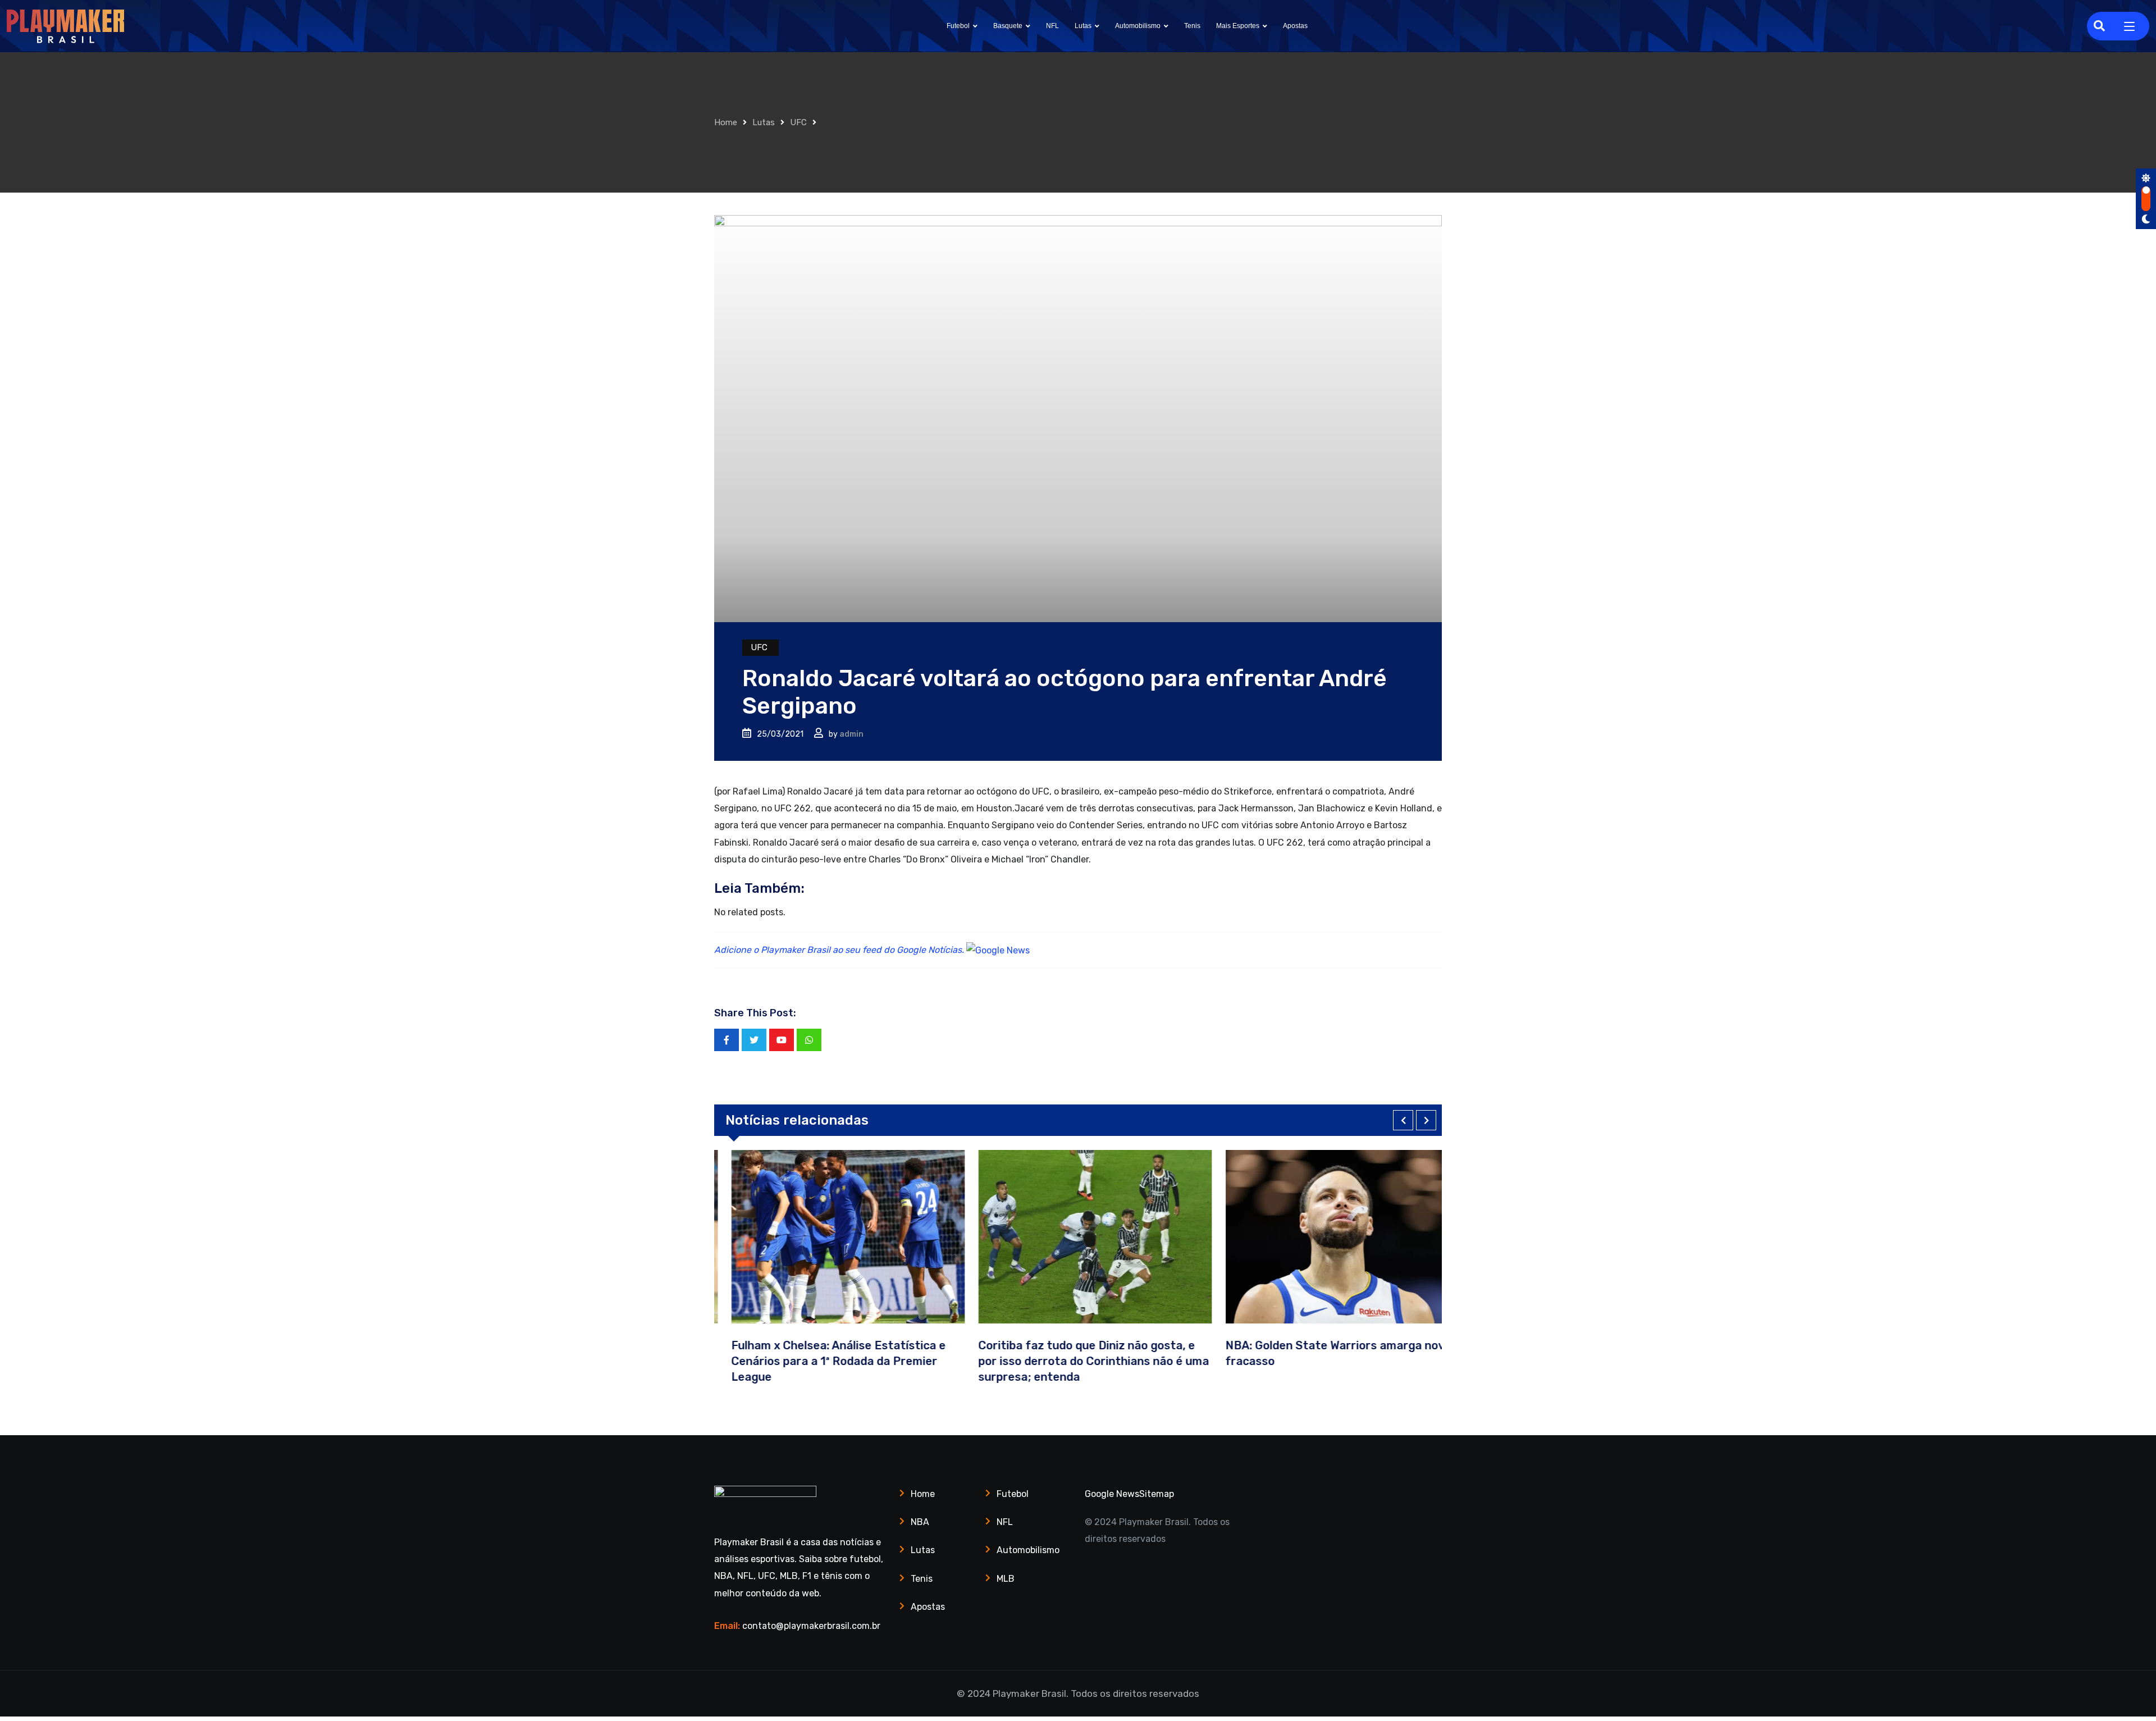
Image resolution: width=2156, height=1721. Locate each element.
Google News (1112, 1494)
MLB (1006, 1579)
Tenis (1192, 26)
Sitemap (1157, 1494)
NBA (920, 1522)
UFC (798, 122)
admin (851, 734)
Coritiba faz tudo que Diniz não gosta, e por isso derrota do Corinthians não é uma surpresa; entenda (1077, 1361)
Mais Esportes (1238, 26)
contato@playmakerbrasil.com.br (811, 1626)
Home (726, 122)
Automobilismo (1138, 26)
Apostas (1295, 26)
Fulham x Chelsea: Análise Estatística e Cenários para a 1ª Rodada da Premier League (821, 1361)
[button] (1403, 1120)
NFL (1052, 26)
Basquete (1008, 26)
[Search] (2099, 26)
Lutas (1083, 26)
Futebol (958, 26)
